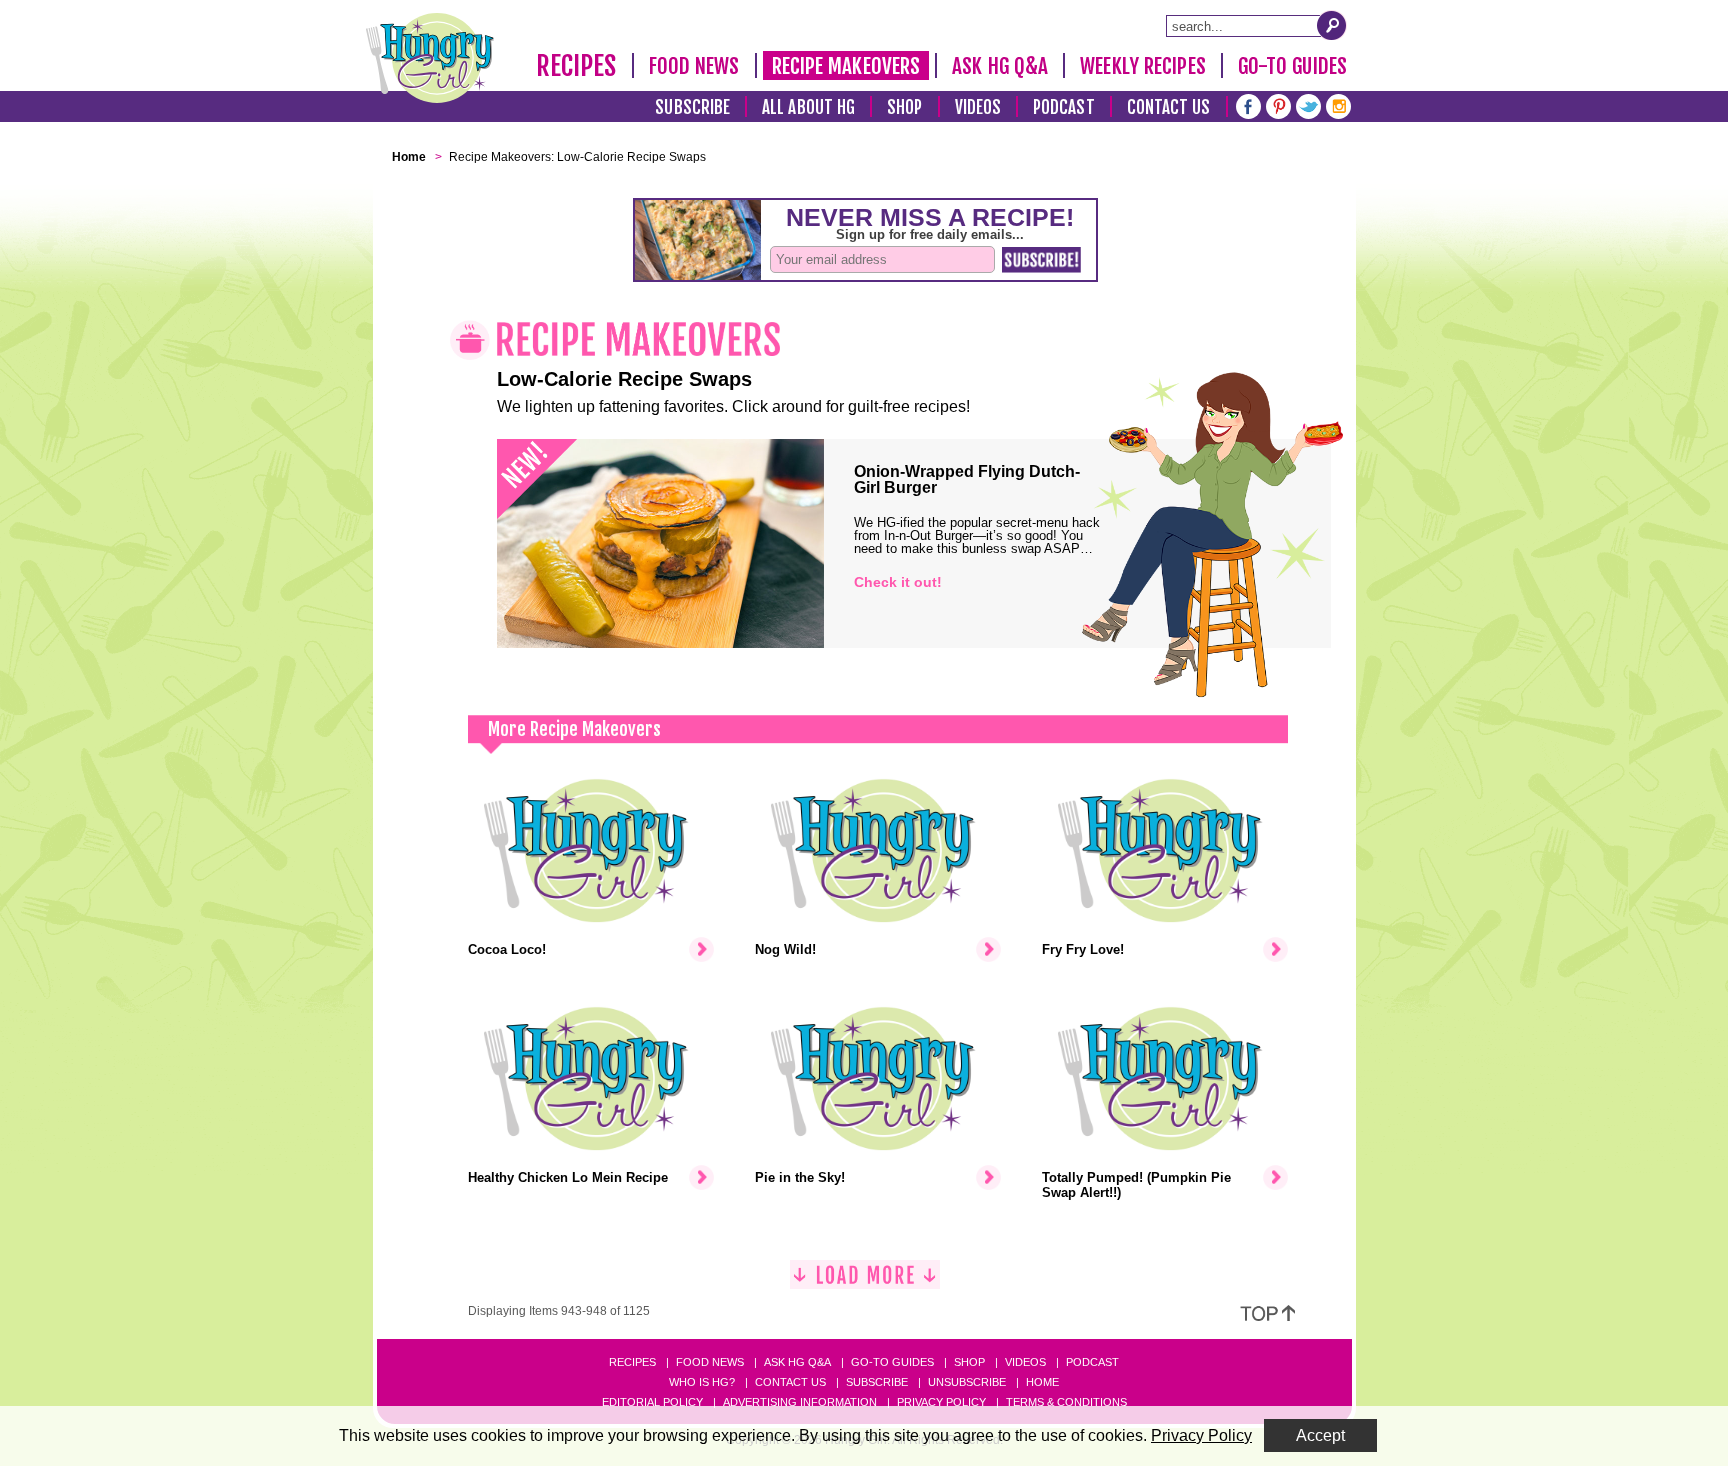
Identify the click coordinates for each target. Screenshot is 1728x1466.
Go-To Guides (1292, 66)
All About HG (808, 107)
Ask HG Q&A (1000, 66)
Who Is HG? (702, 1382)
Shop (904, 107)
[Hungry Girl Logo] (430, 58)
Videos (978, 107)
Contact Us (1169, 107)
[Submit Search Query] (1332, 25)
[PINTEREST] (1278, 104)
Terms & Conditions (1066, 1402)
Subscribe (692, 107)
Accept (1320, 1435)
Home (1042, 1382)
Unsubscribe (967, 1382)
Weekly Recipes (1142, 66)
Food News (694, 66)
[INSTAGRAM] (1338, 104)
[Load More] (865, 1282)
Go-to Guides (892, 1362)
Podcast (1064, 107)
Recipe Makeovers (846, 66)
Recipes (576, 66)
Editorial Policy (652, 1402)
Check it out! (898, 582)
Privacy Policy (941, 1402)
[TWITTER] (1308, 104)
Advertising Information (800, 1402)
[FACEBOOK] (1248, 104)
